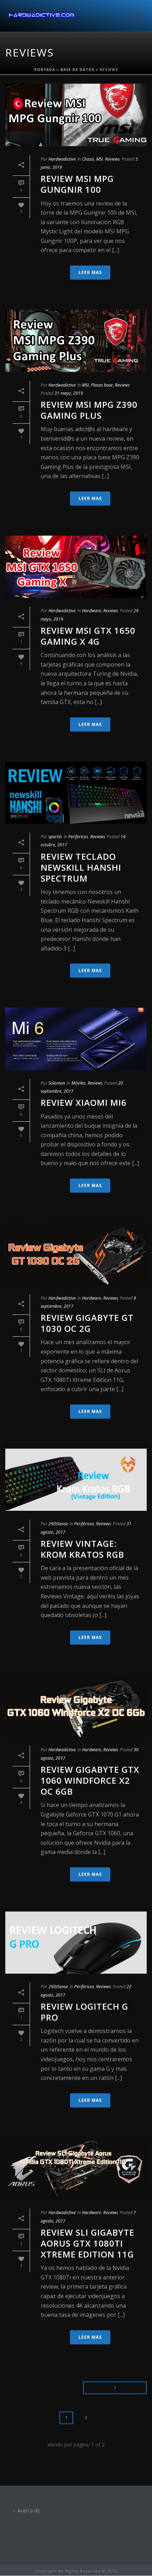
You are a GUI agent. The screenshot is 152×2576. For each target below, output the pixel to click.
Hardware (92, 611)
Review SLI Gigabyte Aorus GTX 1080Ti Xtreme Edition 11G (87, 2243)
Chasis (88, 159)
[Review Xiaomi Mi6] (76, 1039)
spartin (55, 837)
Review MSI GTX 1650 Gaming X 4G (88, 636)
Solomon (57, 1083)
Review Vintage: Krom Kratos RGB (82, 1549)
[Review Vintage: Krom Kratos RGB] (76, 1480)
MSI (100, 159)
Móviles (78, 1083)
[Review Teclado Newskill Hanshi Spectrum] (76, 793)
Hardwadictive (62, 159)
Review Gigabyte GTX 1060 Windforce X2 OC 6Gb (90, 1780)
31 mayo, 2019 (69, 393)
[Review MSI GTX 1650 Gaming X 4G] (76, 567)
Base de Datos (77, 70)
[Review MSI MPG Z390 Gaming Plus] (76, 341)
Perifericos (78, 837)
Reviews (112, 159)
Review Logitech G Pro (84, 2012)
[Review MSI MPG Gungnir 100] (76, 115)
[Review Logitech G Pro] (76, 1943)
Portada (45, 70)
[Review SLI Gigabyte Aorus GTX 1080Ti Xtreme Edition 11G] (76, 2169)
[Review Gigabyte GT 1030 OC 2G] (76, 1254)
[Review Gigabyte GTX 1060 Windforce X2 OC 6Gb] (76, 1706)
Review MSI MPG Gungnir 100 (77, 184)
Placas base (102, 385)
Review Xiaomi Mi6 (84, 1102)
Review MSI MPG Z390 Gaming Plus (89, 410)
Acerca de (29, 2511)
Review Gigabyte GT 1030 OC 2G (87, 1323)
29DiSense (58, 1524)
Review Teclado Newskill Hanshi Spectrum (81, 867)
